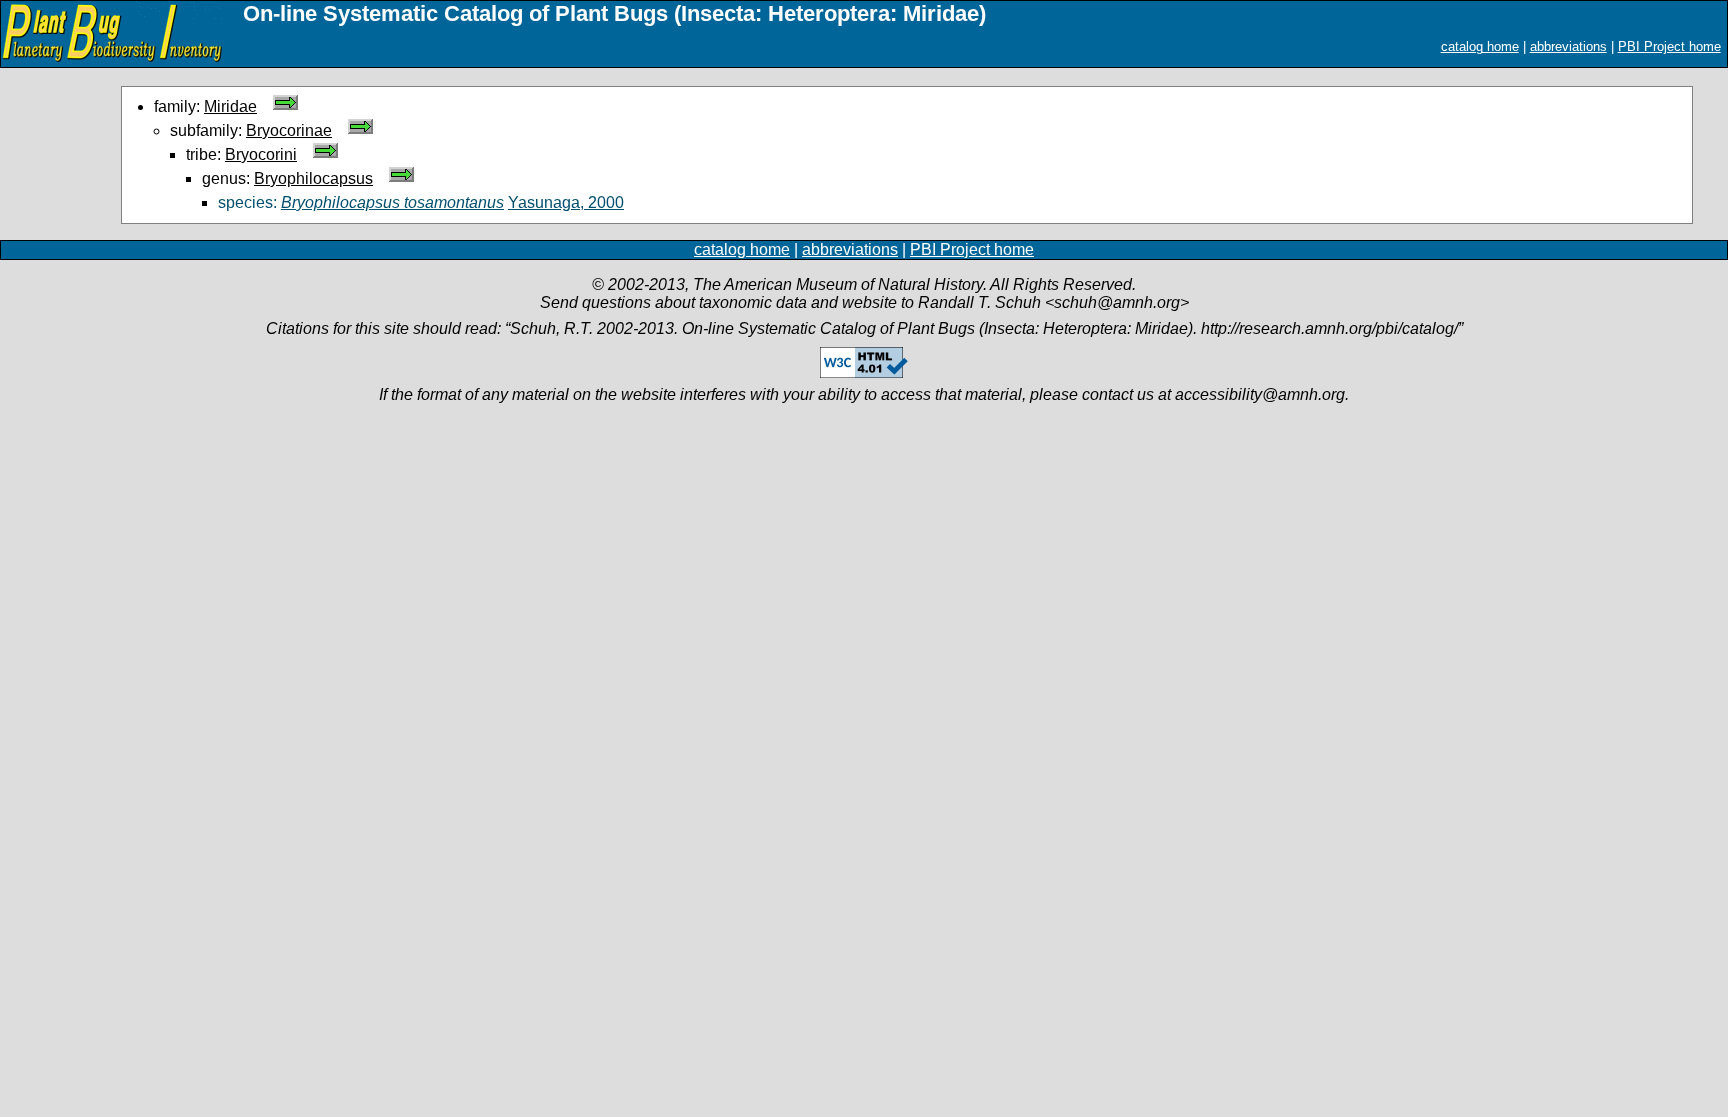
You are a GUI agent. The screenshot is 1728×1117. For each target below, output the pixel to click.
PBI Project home (1669, 46)
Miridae (230, 106)
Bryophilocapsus (313, 178)
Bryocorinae (289, 130)
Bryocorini (261, 154)
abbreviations (1568, 46)
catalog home (1480, 46)
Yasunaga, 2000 (566, 202)
